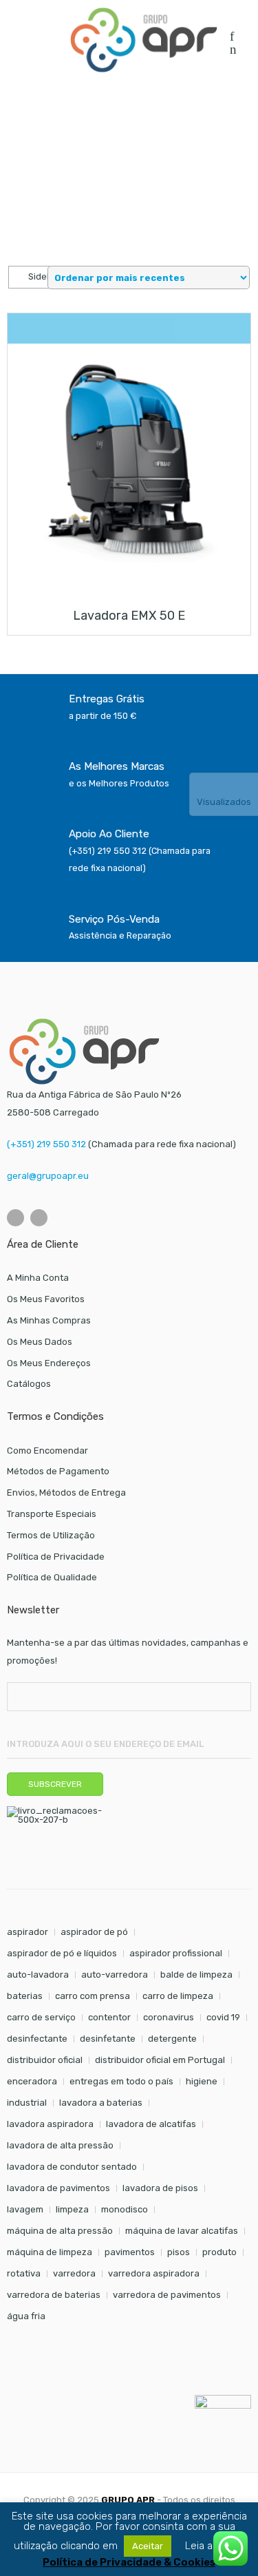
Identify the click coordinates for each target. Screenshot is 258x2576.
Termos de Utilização (51, 1535)
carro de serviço (41, 2017)
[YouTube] (39, 1218)
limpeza (72, 2209)
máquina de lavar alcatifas (182, 2231)
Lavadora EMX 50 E (129, 616)
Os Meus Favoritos (46, 1299)
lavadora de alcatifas (151, 2124)
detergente (172, 2039)
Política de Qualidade (52, 1577)
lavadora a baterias (101, 2103)
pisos (179, 2252)
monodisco (125, 2209)
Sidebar (44, 276)
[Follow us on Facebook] (15, 1218)
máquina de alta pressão (60, 2231)
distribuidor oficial (45, 2060)
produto (219, 2252)
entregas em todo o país (121, 2081)
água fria (26, 2316)
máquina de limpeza (50, 2252)
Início (18, 122)
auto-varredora (115, 1975)
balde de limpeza (196, 1975)
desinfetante (108, 2039)
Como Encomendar (47, 1451)
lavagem (25, 2209)
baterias (25, 1996)
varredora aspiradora (154, 2273)
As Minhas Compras (49, 1320)
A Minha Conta (38, 1278)
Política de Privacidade (56, 1557)
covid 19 (223, 2017)
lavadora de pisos (160, 2188)
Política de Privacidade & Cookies (129, 2563)
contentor (109, 2017)
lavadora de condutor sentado (72, 2167)
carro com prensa (93, 1996)
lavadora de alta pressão (60, 2145)
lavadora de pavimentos (58, 2188)
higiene (202, 2081)
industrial (27, 2103)
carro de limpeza (178, 1996)
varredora (74, 2273)
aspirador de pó (94, 1932)
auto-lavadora (38, 1975)
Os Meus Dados (40, 1342)
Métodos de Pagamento (58, 1471)
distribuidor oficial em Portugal (160, 2060)
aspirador (28, 1932)
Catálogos (29, 1384)
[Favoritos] (232, 38)
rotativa (24, 2273)
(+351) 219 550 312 (46, 1144)
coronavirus (169, 2017)
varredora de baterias (54, 2295)
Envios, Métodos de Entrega (66, 1493)
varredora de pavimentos (167, 2295)
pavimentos (130, 2252)
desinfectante (37, 2039)
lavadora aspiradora (50, 2124)
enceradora (32, 2081)
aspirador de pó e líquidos (62, 1953)
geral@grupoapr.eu (48, 1176)
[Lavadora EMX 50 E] (129, 465)
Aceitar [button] (148, 2546)
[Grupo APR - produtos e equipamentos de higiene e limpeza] (144, 40)
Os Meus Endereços (49, 1363)
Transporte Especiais (52, 1514)
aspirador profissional (176, 1953)
